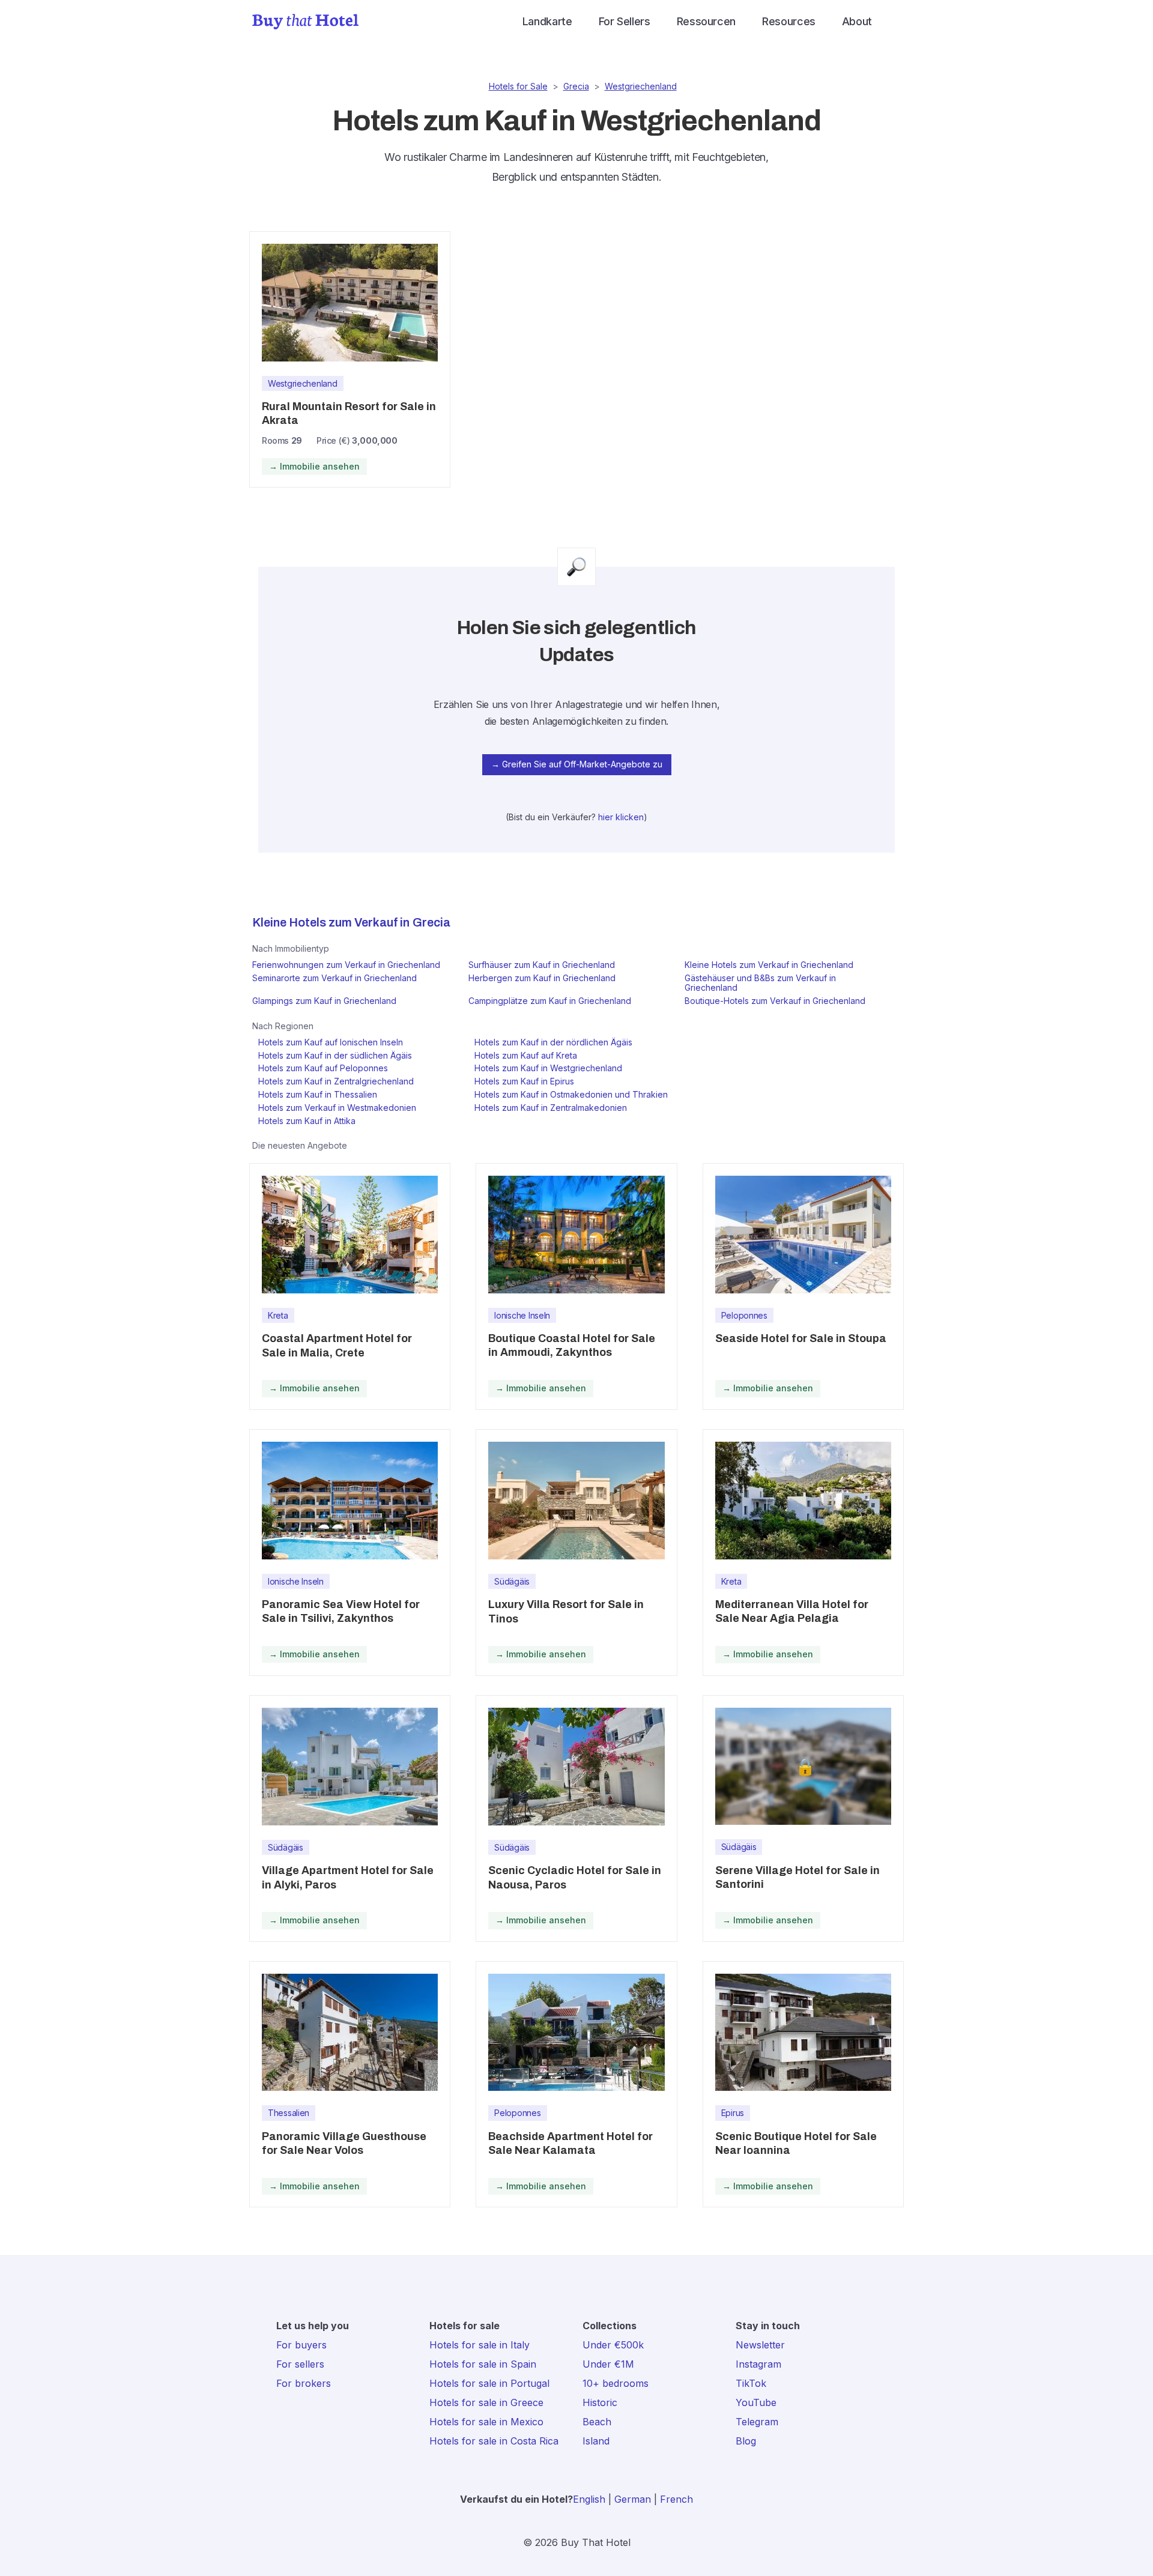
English (589, 2499)
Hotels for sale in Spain (483, 2364)
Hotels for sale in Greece (486, 2402)
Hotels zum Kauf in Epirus (524, 1081)
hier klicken (621, 817)
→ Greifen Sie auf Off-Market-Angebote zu (577, 764)
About (857, 21)
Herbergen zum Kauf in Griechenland (542, 978)
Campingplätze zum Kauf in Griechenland (550, 1001)
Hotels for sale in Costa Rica (494, 2441)
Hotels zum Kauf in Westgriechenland (548, 1068)
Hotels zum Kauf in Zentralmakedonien (551, 1108)
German (633, 2499)
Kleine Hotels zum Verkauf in (331, 922)
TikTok (751, 2383)
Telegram (757, 2422)
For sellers (300, 2364)
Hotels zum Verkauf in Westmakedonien (337, 1108)
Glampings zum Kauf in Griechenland (324, 1001)
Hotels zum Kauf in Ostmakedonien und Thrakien (571, 1094)
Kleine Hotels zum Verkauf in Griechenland (769, 965)
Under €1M (608, 2364)
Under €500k (613, 2345)
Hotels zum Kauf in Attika (307, 1121)
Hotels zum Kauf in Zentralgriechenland (336, 1081)
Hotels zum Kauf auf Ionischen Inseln (331, 1042)
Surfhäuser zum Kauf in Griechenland (542, 965)
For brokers (304, 2383)
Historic (600, 2402)
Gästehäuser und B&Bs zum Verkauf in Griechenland (760, 983)
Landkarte (547, 21)
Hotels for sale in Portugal (489, 2383)
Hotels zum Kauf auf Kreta (526, 1055)
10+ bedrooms (616, 2383)
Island (596, 2441)
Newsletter (760, 2345)
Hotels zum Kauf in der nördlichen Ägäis (553, 1042)
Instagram (758, 2364)
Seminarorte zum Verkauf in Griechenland (334, 978)
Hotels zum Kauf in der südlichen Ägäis (335, 1055)
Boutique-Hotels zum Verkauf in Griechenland (775, 1001)
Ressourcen (706, 21)
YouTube (756, 2402)
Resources (789, 21)
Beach (597, 2422)
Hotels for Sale (518, 86)
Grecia (576, 86)
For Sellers (625, 21)
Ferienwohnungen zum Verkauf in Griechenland (346, 965)
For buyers (301, 2345)
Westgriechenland (641, 86)
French (676, 2499)
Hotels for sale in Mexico (486, 2422)
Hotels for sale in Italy (480, 2345)
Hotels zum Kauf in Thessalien (318, 1094)
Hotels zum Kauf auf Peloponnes (323, 1068)
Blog (746, 2441)
